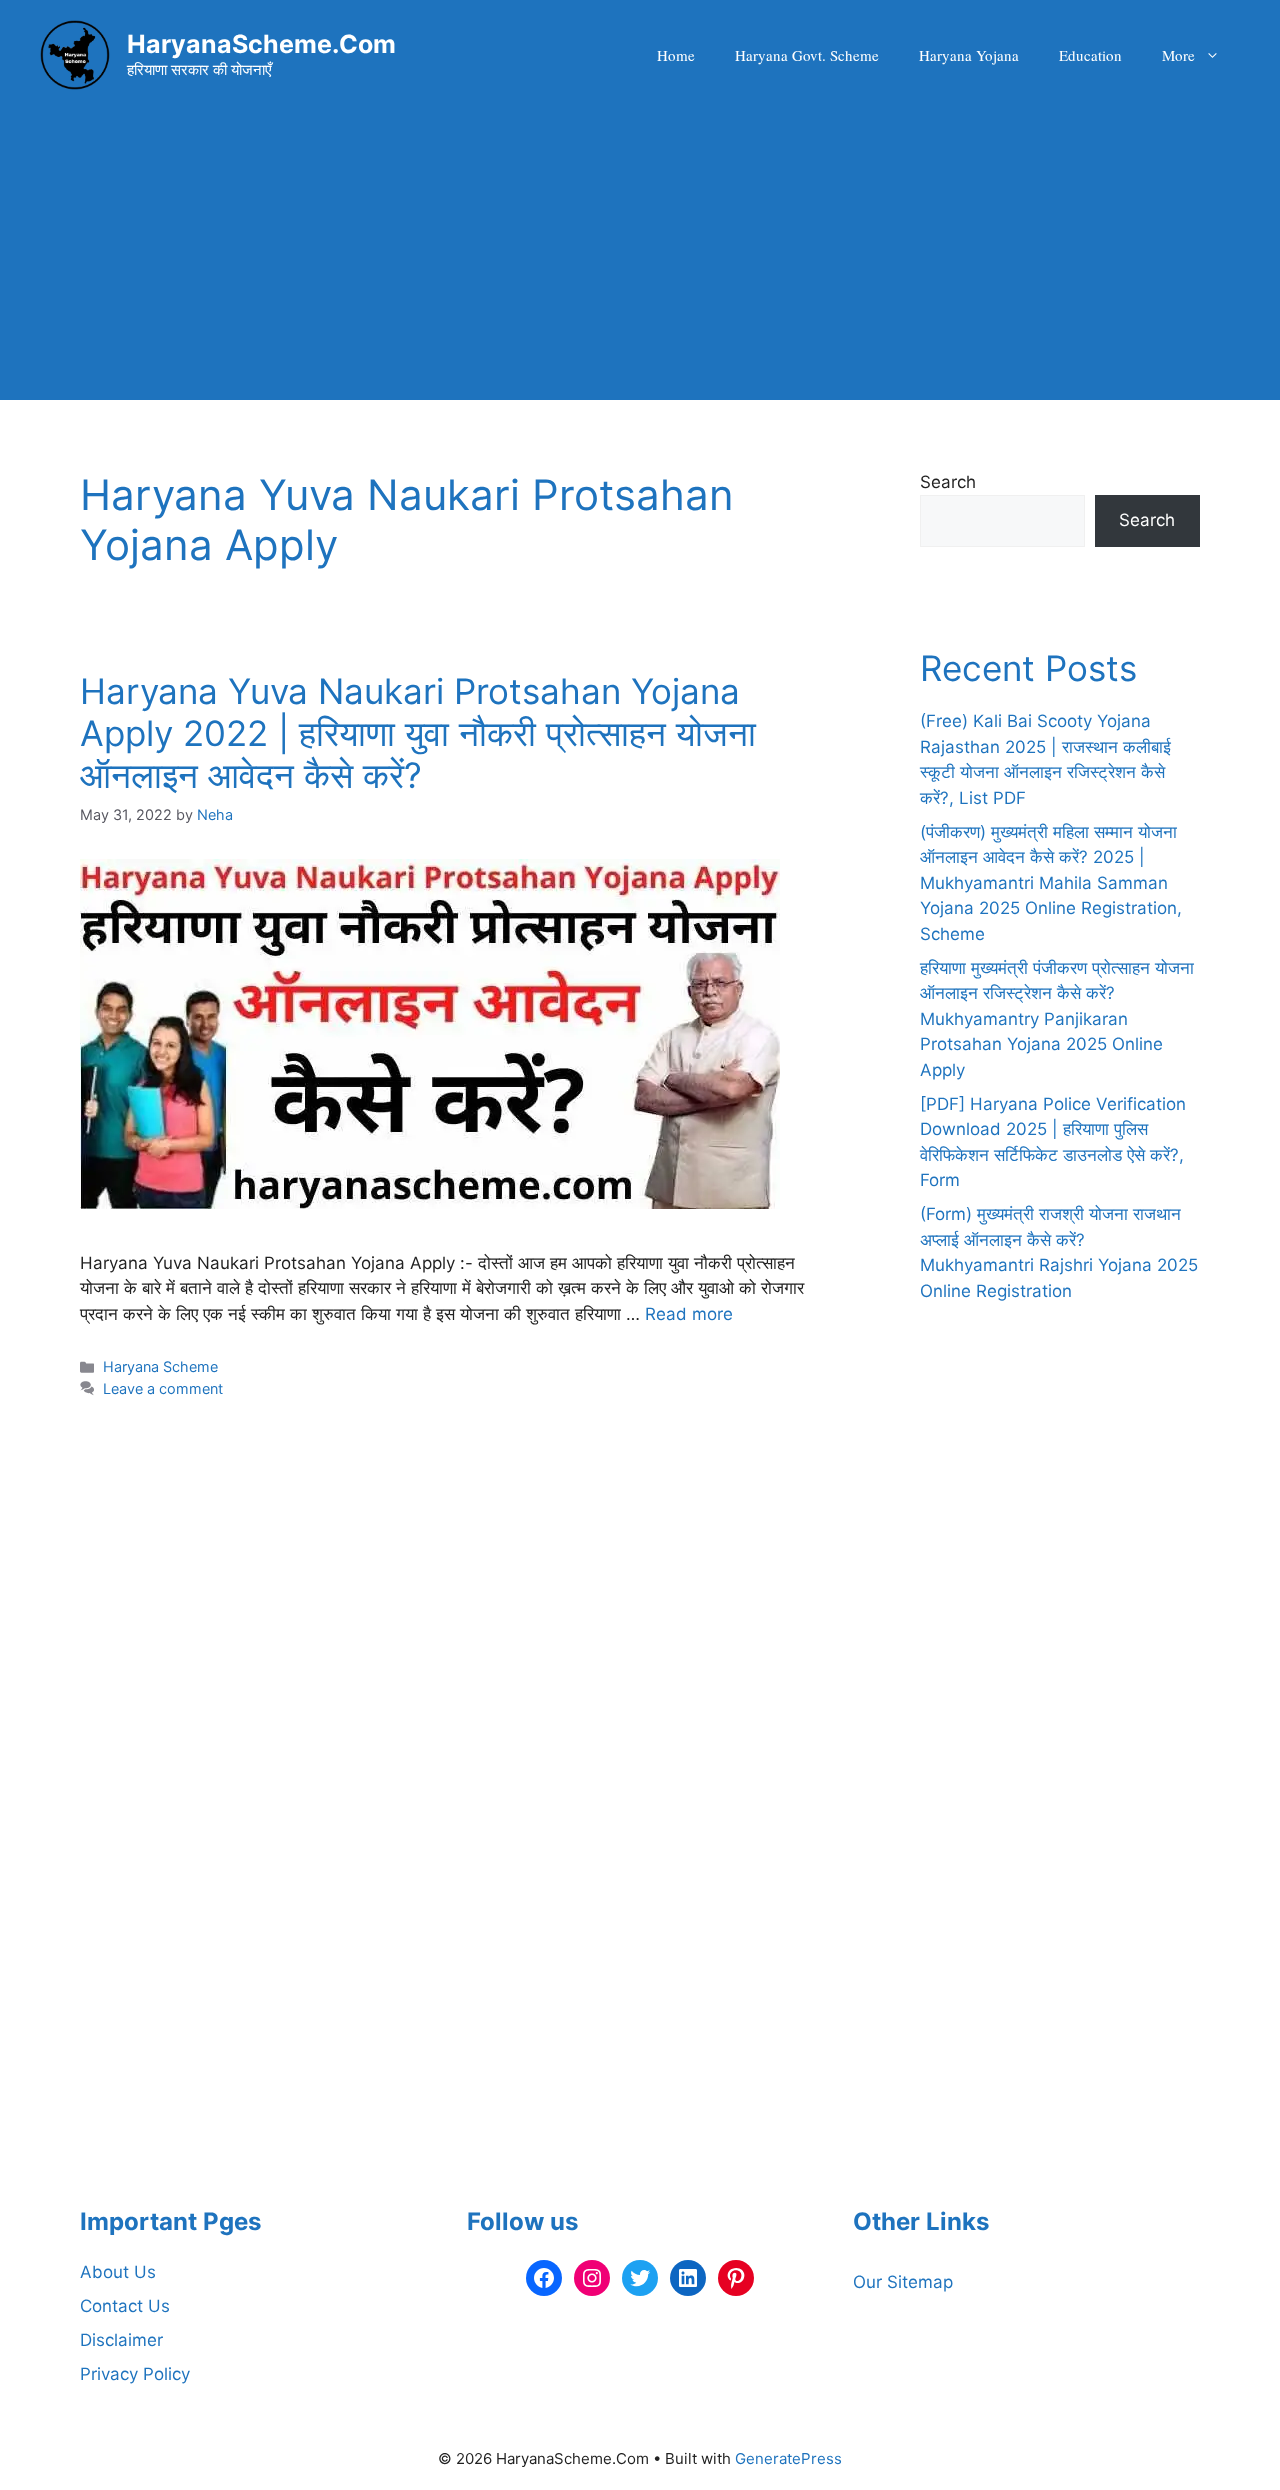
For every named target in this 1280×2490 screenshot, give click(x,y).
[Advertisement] (640, 260)
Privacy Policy (135, 2374)
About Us (118, 2272)
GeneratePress (788, 2458)
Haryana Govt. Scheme (807, 55)
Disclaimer (121, 2340)
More (1178, 55)
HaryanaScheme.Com (261, 44)
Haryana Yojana (969, 55)
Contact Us (125, 2306)
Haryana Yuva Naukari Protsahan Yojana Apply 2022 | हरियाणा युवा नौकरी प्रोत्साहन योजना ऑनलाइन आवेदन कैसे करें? (418, 733)
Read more (689, 1314)
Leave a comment (163, 1388)
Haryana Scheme (160, 1366)
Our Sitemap (903, 2282)
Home (676, 55)
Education (1090, 55)
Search (948, 482)
